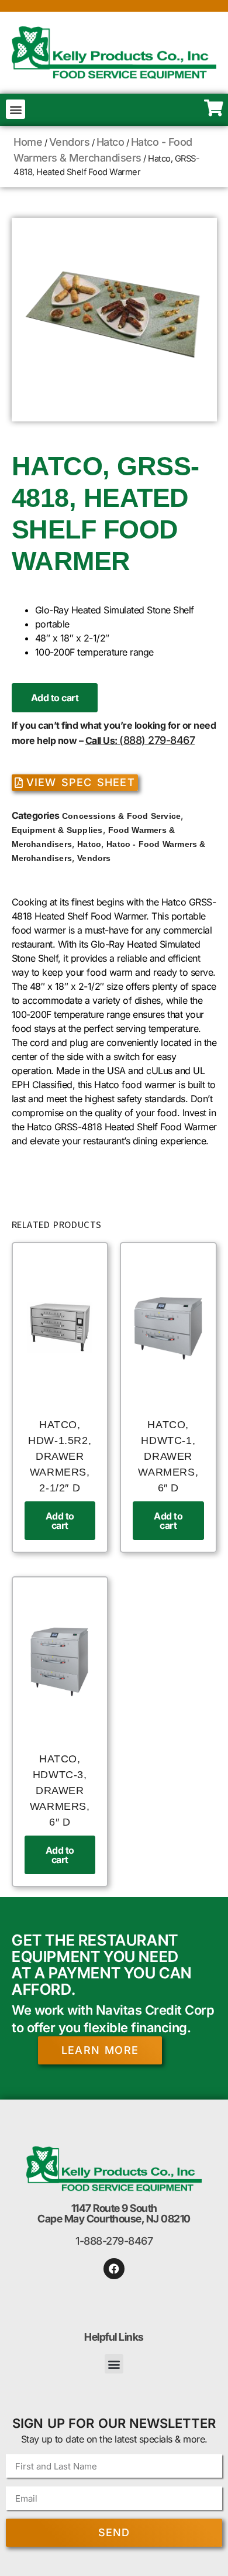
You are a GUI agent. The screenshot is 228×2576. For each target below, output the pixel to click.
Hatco (110, 142)
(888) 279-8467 (157, 740)
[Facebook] (114, 2269)
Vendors (70, 142)
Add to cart (55, 698)
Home (28, 142)
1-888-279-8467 (114, 2241)
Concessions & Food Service (121, 816)
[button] (15, 109)
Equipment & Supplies (57, 830)
